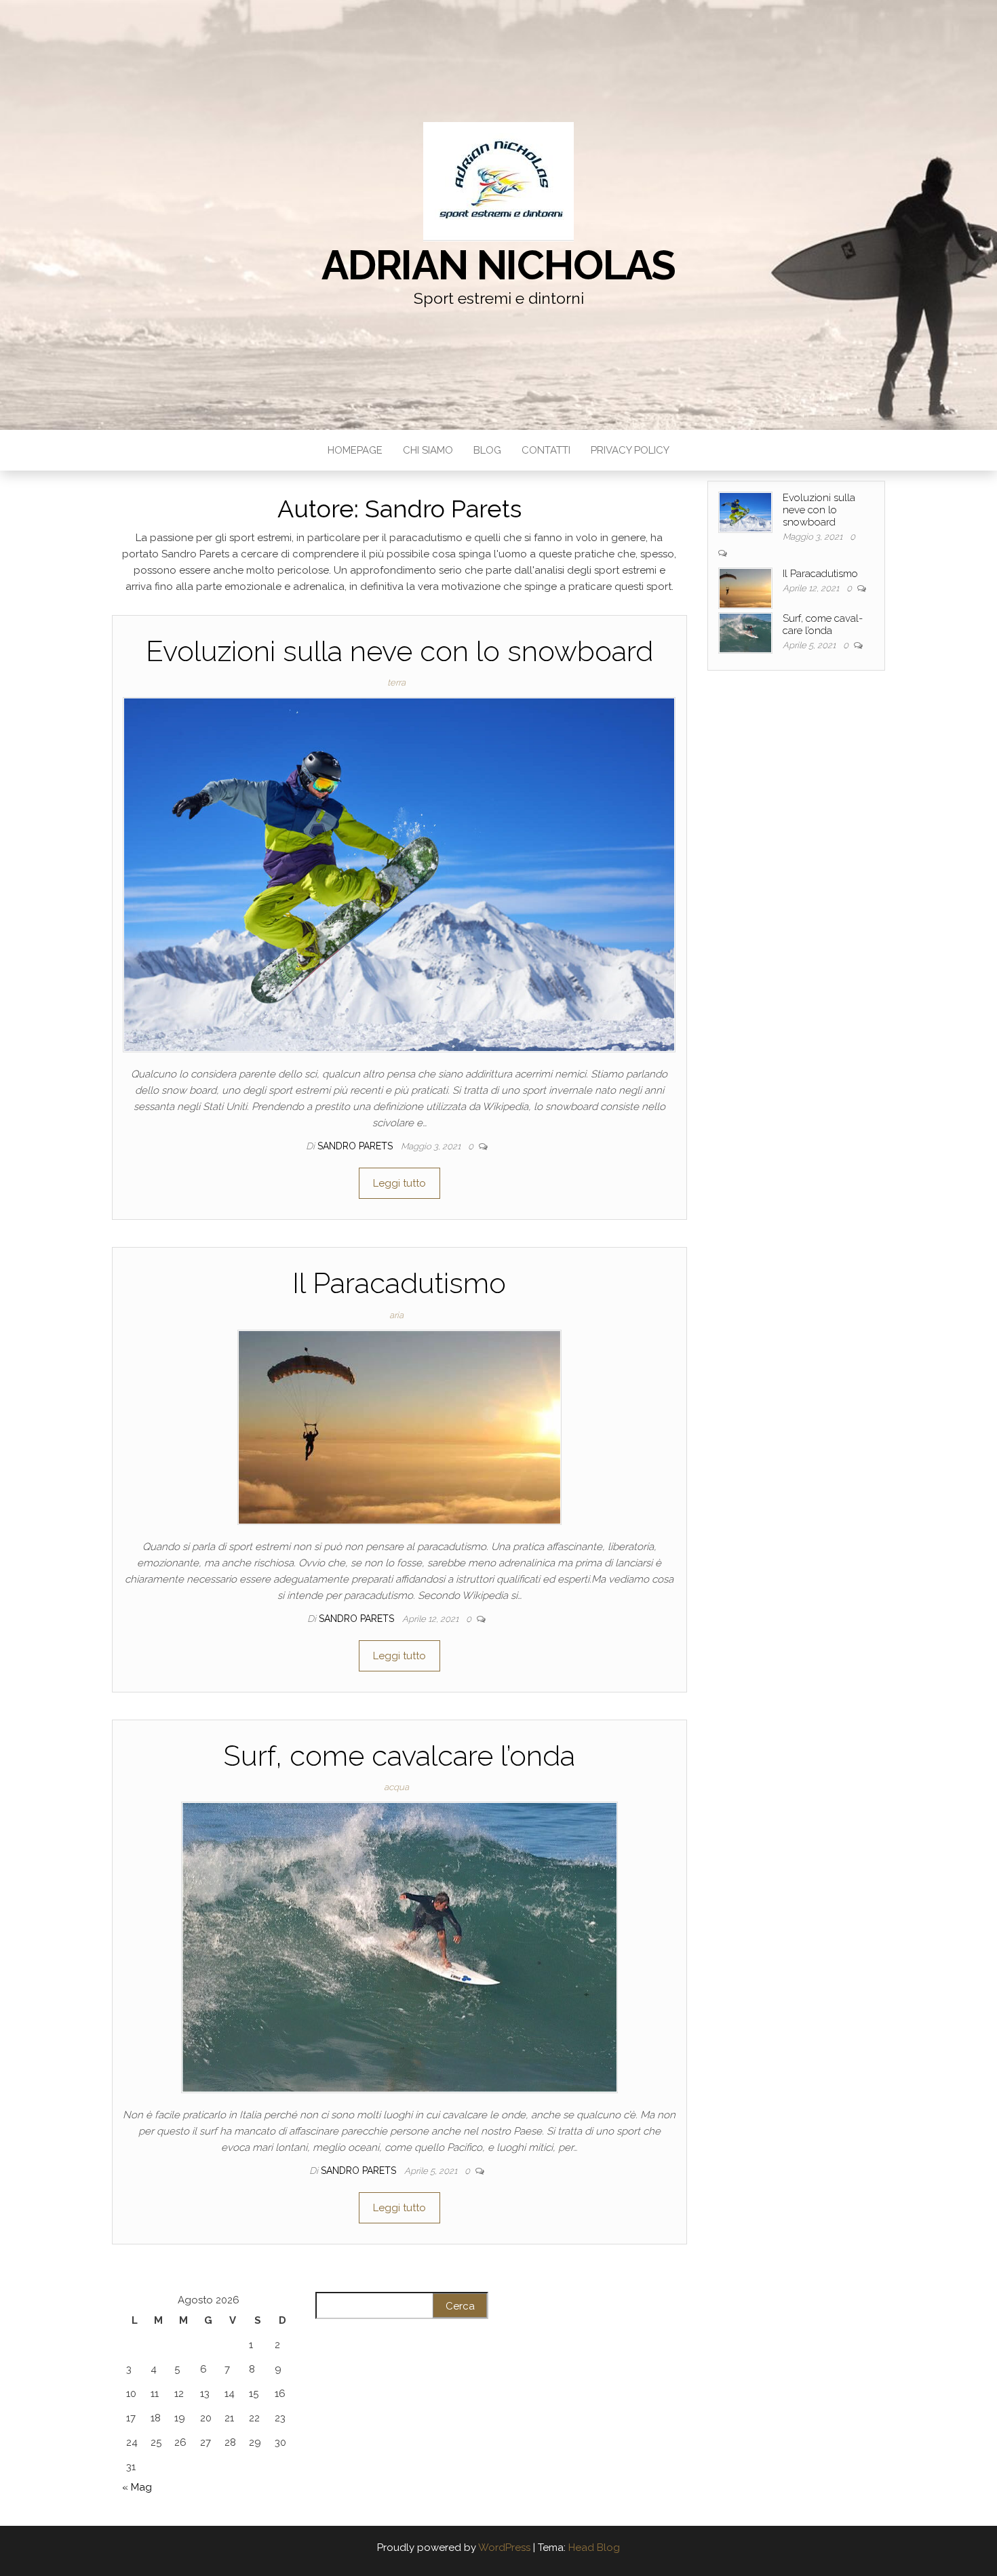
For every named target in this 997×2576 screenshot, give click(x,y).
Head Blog (594, 2548)
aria (396, 1315)
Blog (487, 450)
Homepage (355, 450)
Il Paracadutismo (399, 1283)
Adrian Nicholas (498, 265)
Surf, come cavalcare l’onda (399, 1756)
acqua (396, 1787)
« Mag (137, 2487)
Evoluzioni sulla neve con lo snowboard (399, 651)
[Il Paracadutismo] (399, 1426)
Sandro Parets (356, 1146)
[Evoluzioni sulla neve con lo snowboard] (399, 874)
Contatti (546, 450)
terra (396, 682)
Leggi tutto (399, 1183)
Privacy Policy (630, 450)
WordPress (504, 2548)
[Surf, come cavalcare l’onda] (399, 1947)
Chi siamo (428, 450)
